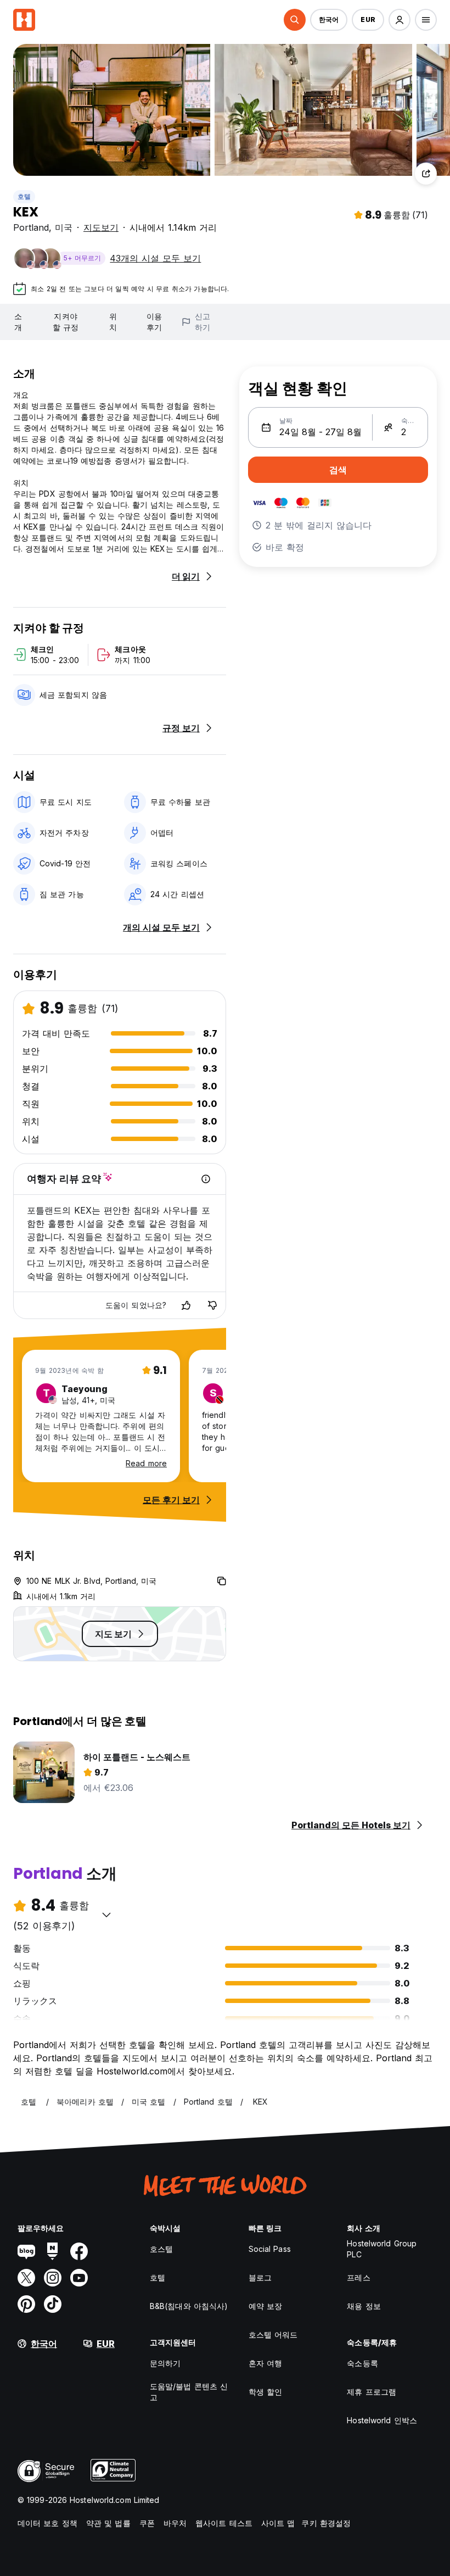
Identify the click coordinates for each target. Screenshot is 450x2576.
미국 (64, 227)
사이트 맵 (278, 2523)
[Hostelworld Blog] (26, 2251)
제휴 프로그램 (372, 2392)
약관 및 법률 (108, 2523)
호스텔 (161, 2249)
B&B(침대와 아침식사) (189, 2306)
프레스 (358, 2277)
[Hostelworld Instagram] (53, 2278)
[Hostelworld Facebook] (79, 2251)
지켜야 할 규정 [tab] (65, 322)
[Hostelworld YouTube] (79, 2278)
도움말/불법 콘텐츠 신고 (189, 2392)
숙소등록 (362, 2363)
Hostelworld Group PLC (382, 2249)
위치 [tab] (113, 322)
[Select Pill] (295, 20)
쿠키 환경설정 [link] (326, 2523)
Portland (31, 227)
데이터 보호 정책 (47, 2523)
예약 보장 (266, 2306)
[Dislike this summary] (212, 1305)
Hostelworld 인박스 (382, 2420)
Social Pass (270, 2249)
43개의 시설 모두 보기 (155, 258)
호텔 (24, 196)
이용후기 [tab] (154, 322)
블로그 (260, 2277)
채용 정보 (364, 2306)
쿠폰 (147, 2523)
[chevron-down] (106, 1915)
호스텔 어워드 (273, 2335)
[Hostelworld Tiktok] (53, 2304)
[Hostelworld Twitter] (26, 2278)
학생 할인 (266, 2392)
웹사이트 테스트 (224, 2523)
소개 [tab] (18, 322)
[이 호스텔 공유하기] (426, 174)
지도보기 (101, 227)
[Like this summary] (186, 1305)
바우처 (175, 2523)
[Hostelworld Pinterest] (26, 2304)
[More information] (206, 1179)
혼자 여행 (266, 2363)
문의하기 (165, 2363)
